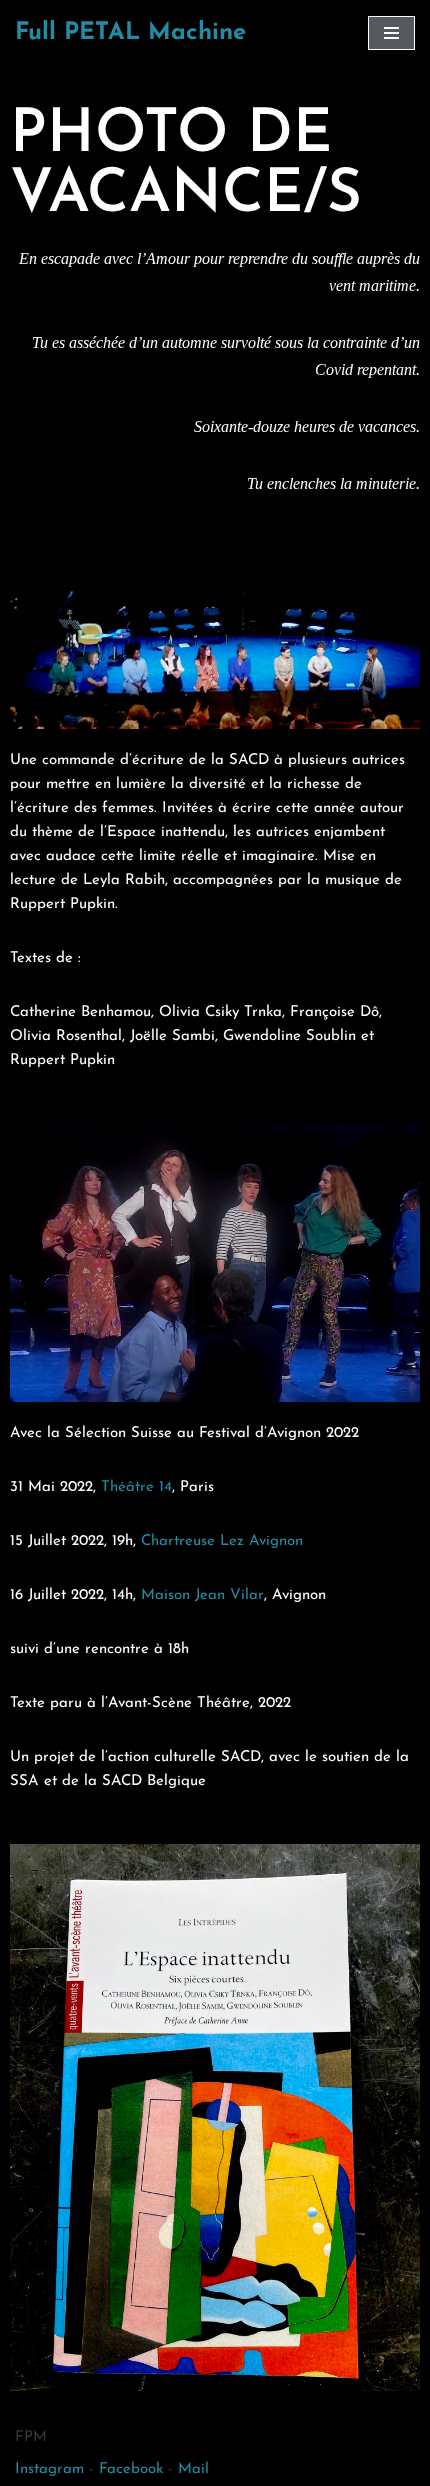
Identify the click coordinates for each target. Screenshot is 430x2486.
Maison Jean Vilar (202, 1595)
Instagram (49, 2469)
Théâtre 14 (136, 1487)
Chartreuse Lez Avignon (222, 1541)
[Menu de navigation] (391, 33)
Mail (193, 2469)
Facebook (131, 2469)
